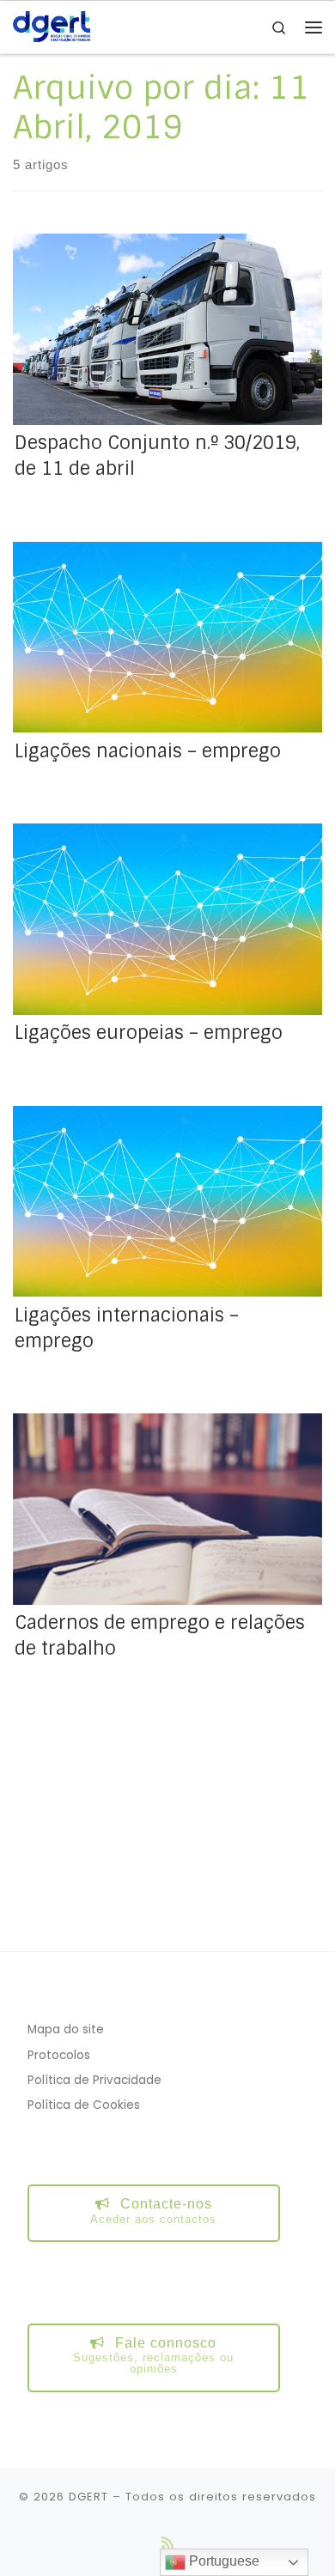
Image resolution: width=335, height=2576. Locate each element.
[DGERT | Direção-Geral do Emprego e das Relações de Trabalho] (52, 26)
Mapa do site (66, 2029)
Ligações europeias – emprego (149, 1033)
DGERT (88, 2497)
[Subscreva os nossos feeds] (167, 2543)
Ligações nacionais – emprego (148, 751)
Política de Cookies (84, 2105)
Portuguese (222, 2561)
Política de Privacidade (94, 2080)
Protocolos (59, 2055)
